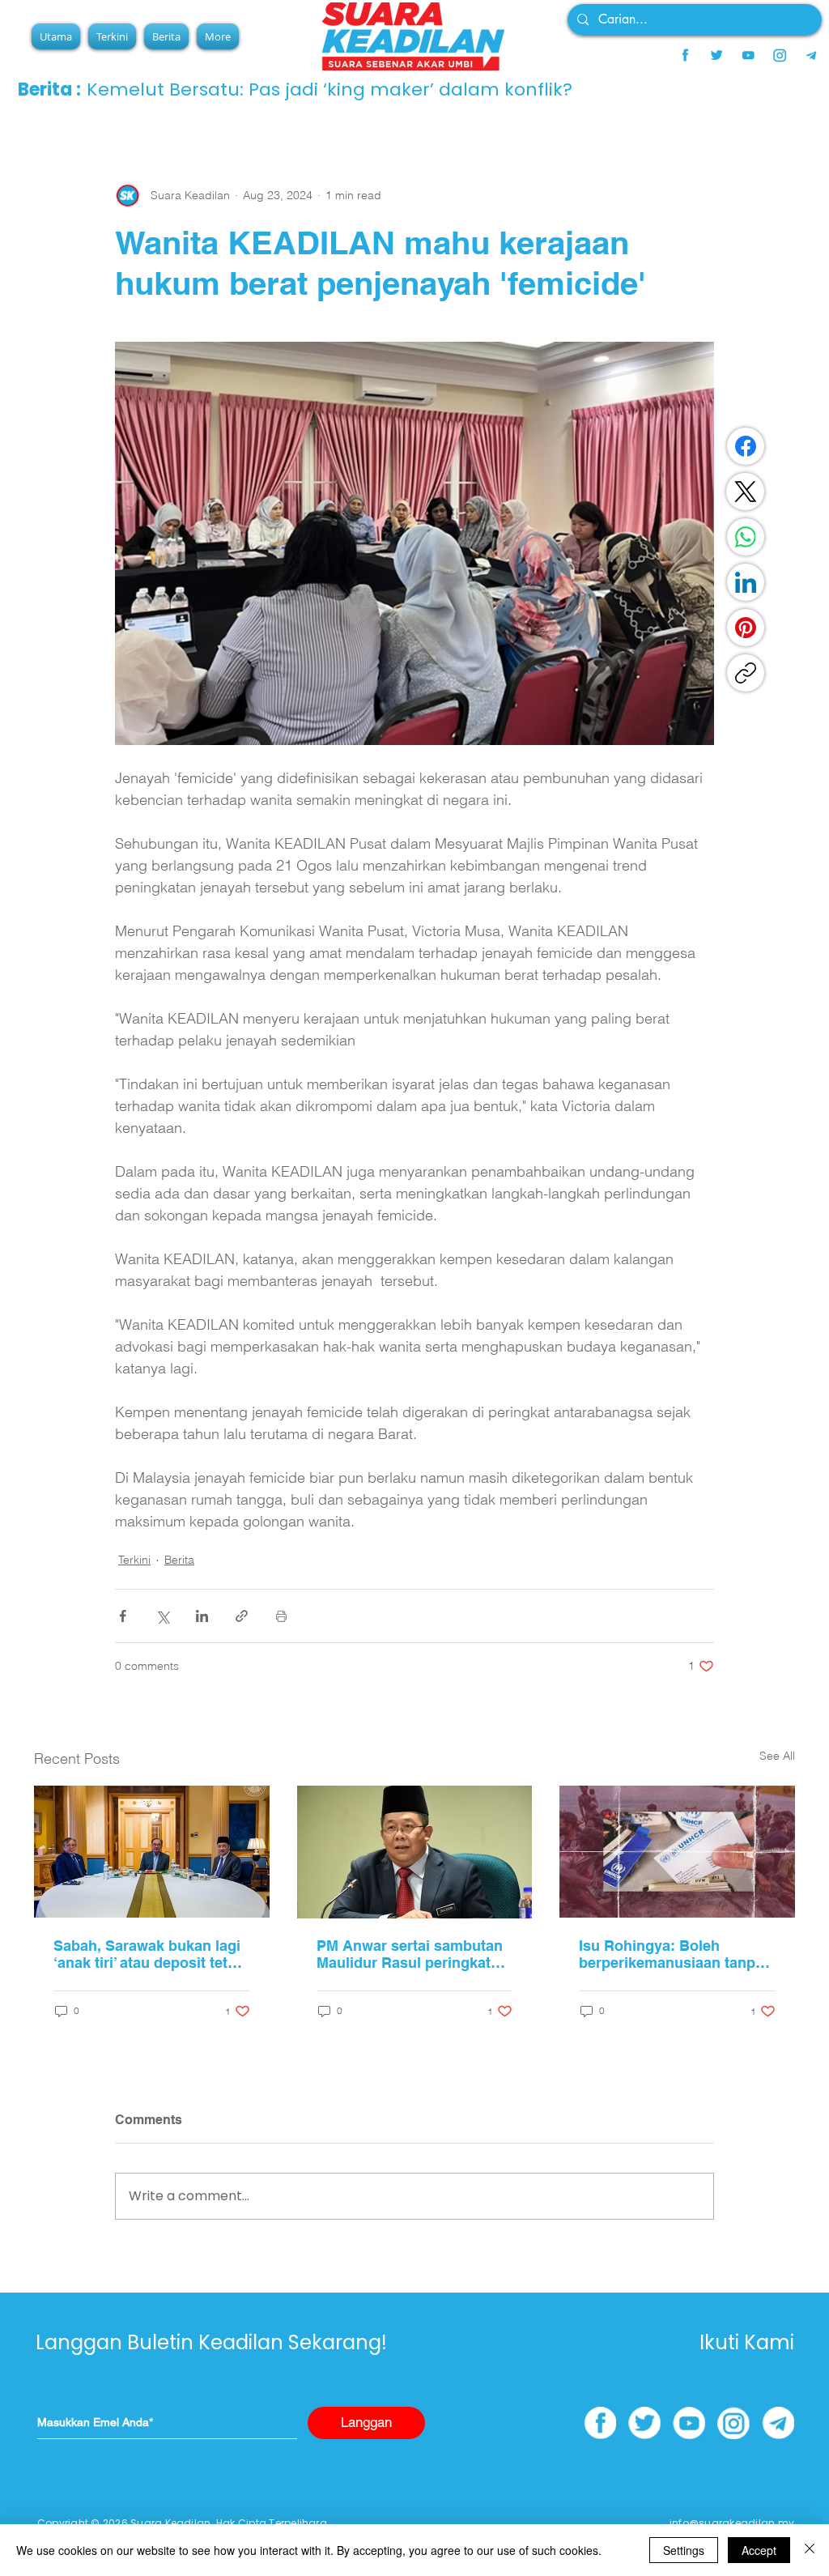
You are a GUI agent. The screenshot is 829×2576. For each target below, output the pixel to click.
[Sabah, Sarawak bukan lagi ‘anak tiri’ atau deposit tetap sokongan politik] (152, 1852)
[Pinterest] (746, 628)
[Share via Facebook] (123, 1616)
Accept (759, 2550)
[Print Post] (281, 1616)
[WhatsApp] (746, 537)
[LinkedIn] (746, 582)
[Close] (810, 2550)
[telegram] (811, 55)
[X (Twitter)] (746, 492)
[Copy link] (746, 673)
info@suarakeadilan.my (732, 2523)
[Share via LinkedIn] (202, 1616)
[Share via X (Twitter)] (162, 1616)
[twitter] (716, 55)
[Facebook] (746, 446)
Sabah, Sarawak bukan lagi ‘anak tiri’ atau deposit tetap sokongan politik (149, 1954)
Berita (179, 1560)
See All (777, 1756)
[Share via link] (242, 1616)
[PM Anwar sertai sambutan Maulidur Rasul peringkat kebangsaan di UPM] (415, 1852)
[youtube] (748, 55)
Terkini (134, 1560)
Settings (684, 2550)
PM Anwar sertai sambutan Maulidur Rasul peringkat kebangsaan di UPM (410, 1954)
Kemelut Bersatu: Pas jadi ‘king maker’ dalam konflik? (329, 89)
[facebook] (685, 55)
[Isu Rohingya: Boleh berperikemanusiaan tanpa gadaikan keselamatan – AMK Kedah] (677, 1852)
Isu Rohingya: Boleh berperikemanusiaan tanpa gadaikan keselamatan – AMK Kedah (671, 1954)
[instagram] (780, 55)
